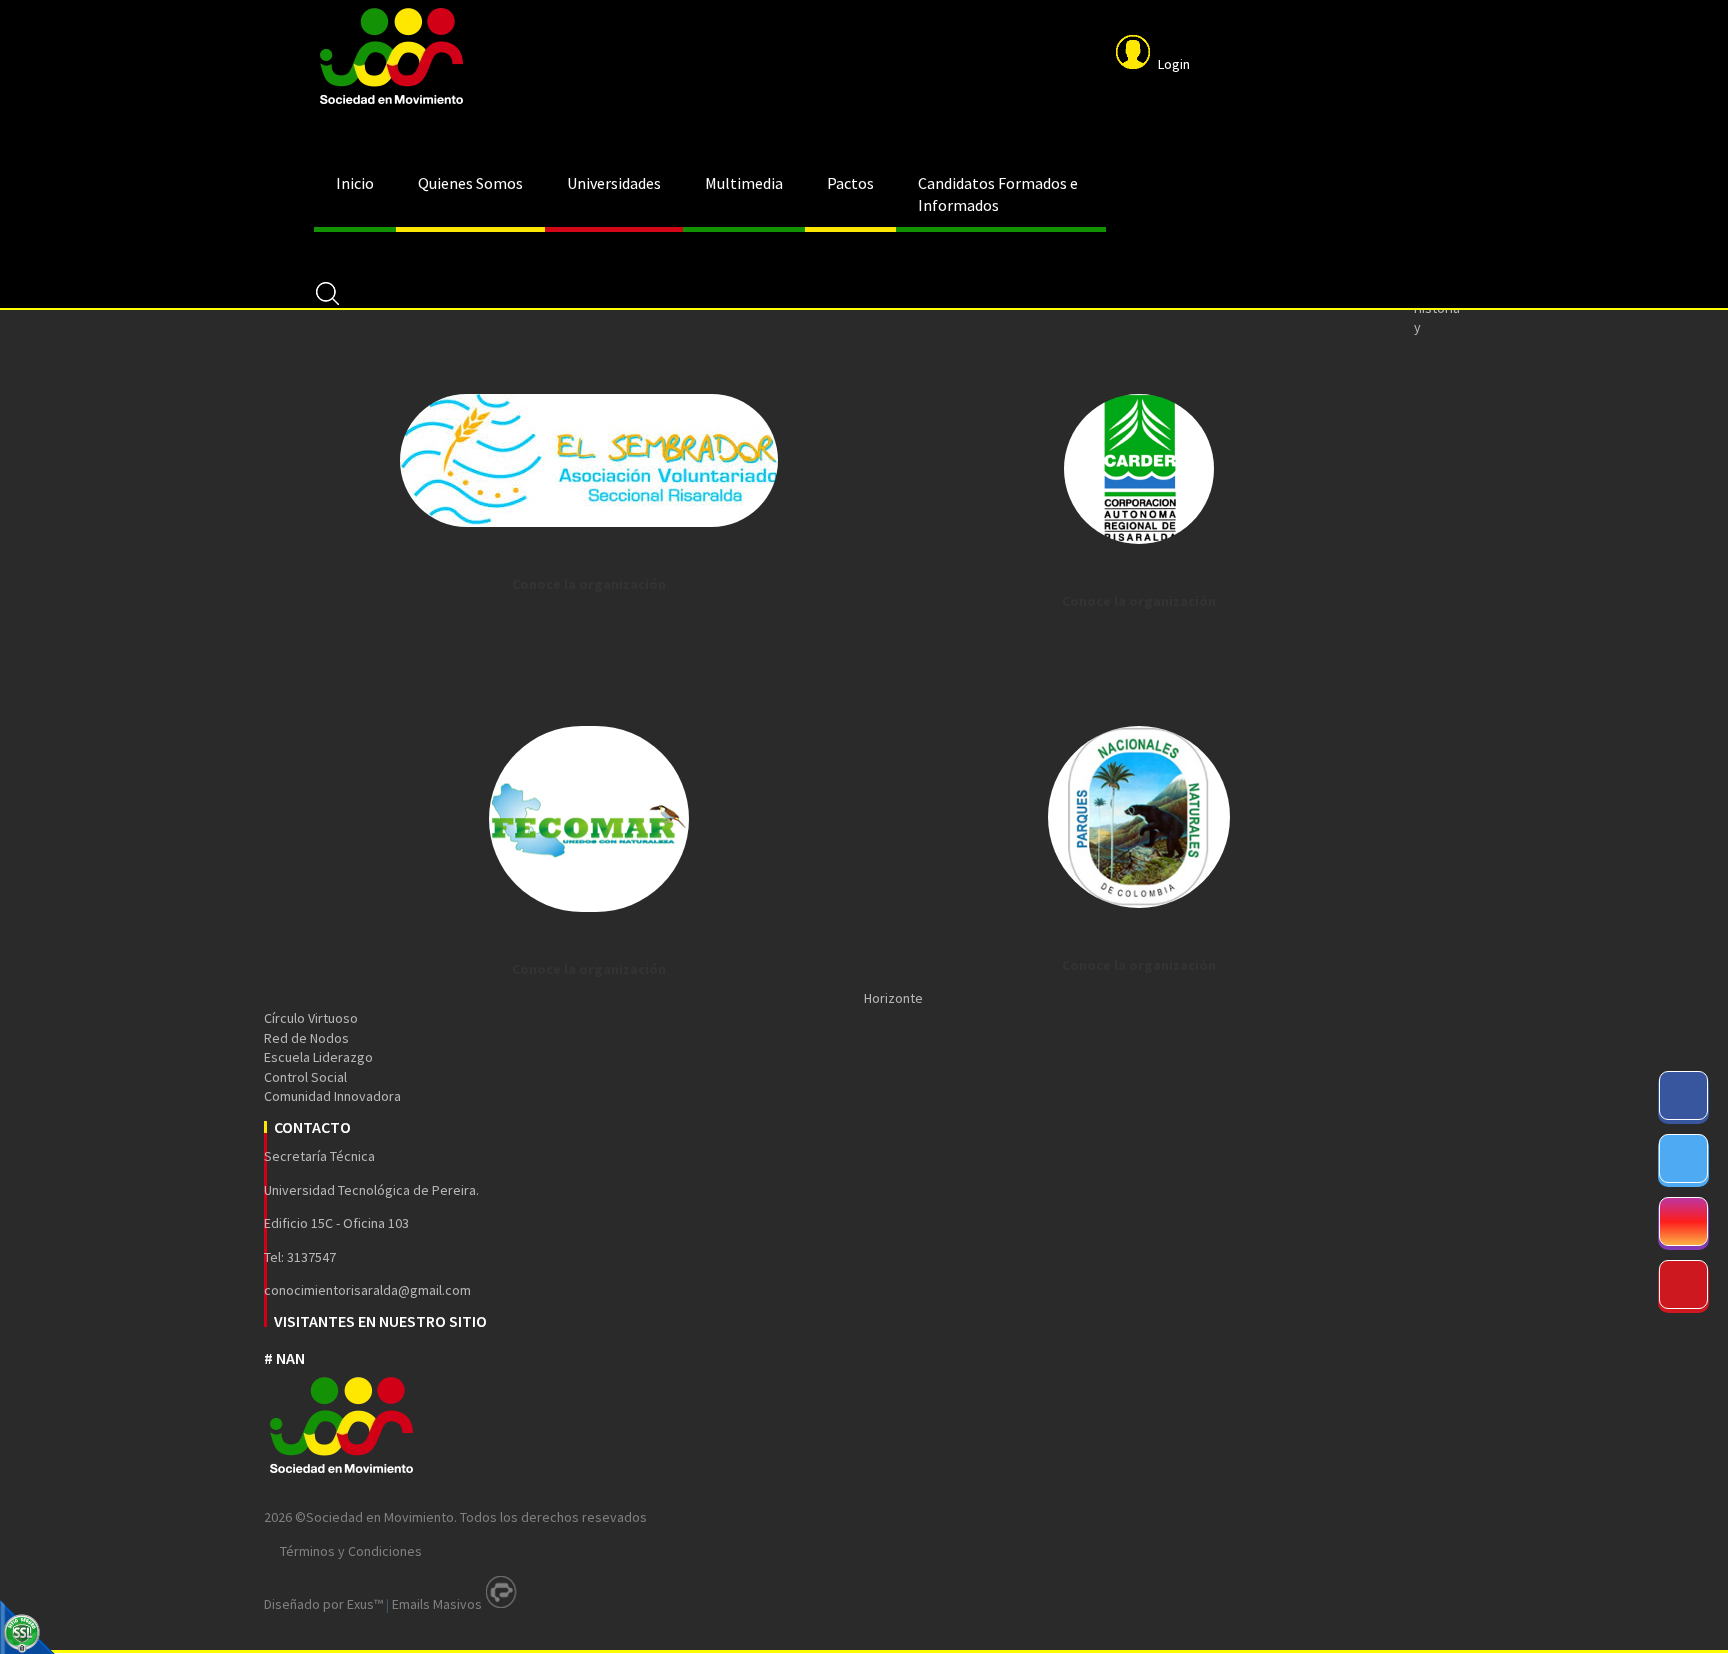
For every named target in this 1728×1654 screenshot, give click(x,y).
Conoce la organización (589, 584)
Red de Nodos (306, 1038)
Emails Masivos (437, 1604)
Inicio (355, 183)
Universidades (614, 183)
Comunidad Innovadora (332, 1096)
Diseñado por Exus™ (323, 1604)
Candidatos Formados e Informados (998, 194)
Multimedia (744, 183)
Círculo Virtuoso (311, 1018)
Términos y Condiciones (351, 1551)
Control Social (305, 1077)
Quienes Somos (470, 183)
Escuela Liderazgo (318, 1057)
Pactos (850, 183)
